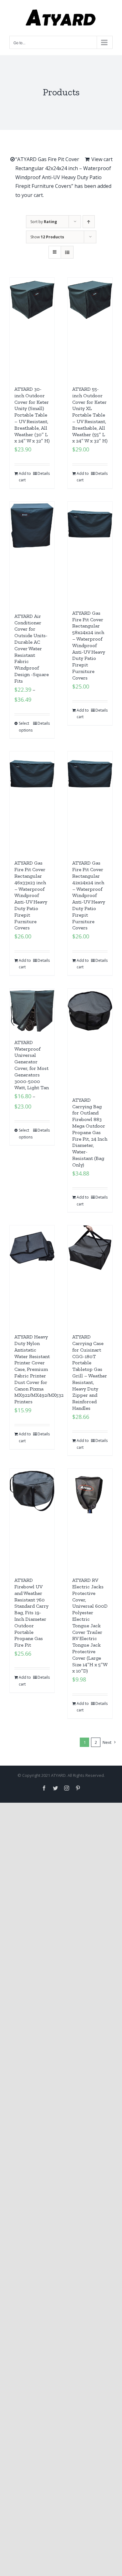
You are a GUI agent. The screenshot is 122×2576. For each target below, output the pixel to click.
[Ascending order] (89, 222)
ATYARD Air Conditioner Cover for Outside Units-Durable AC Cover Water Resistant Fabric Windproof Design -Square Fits (32, 649)
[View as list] (67, 252)
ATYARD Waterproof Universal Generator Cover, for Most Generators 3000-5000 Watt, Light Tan (32, 1065)
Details (44, 473)
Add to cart (25, 477)
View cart (102, 159)
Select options (25, 727)
